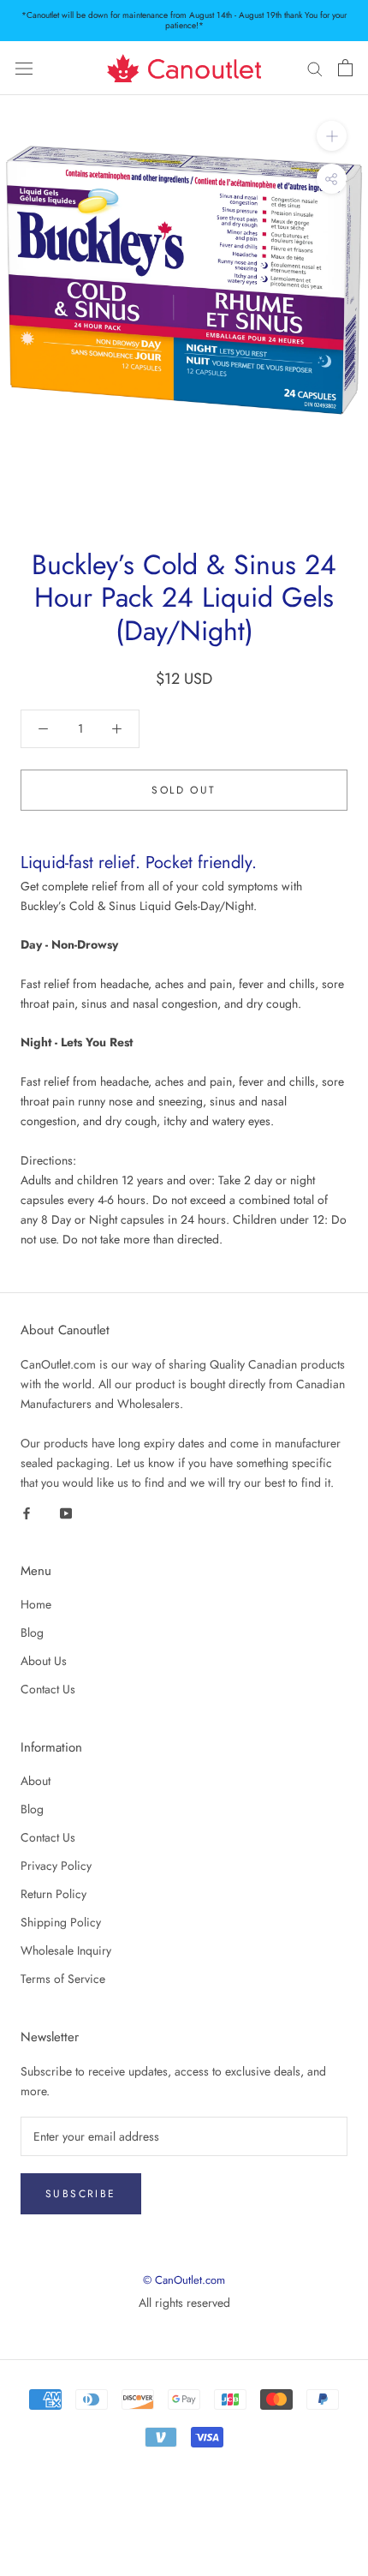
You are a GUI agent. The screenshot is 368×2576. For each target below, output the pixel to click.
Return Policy (53, 1894)
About (36, 1781)
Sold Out (184, 790)
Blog (32, 1632)
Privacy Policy (56, 1866)
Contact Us (48, 1689)
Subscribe (81, 2194)
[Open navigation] (24, 69)
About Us (44, 1661)
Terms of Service (63, 1979)
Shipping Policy (61, 1922)
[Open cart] (345, 68)
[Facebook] (27, 1512)
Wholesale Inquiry (66, 1950)
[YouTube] (66, 1512)
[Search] (315, 68)
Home (36, 1604)
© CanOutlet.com (184, 2280)
